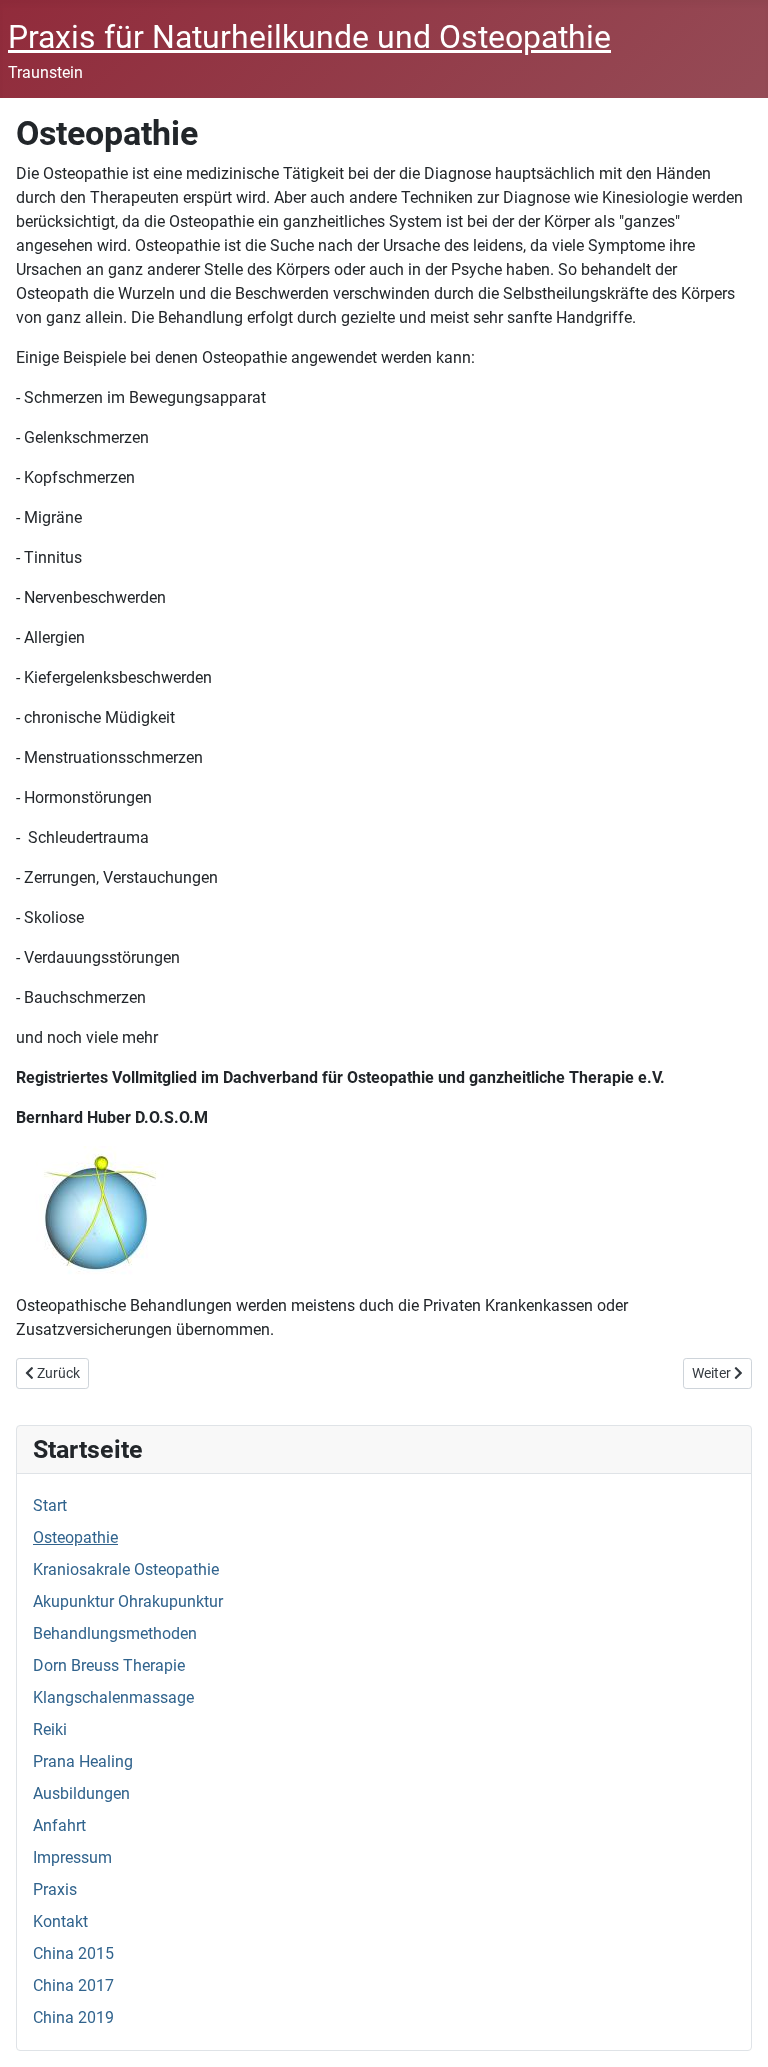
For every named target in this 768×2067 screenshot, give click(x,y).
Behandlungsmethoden (115, 1633)
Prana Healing (83, 1761)
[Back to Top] (733, 2030)
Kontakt (60, 1921)
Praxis (55, 1889)
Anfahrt (59, 1825)
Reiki (50, 1729)
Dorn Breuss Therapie (109, 1665)
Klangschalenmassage (113, 1697)
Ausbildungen (81, 1793)
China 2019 (73, 2017)
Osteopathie (75, 1537)
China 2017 (73, 1985)
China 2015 (73, 1953)
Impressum (72, 1857)
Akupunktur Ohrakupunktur (128, 1601)
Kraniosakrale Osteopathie (126, 1569)
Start (50, 1505)
